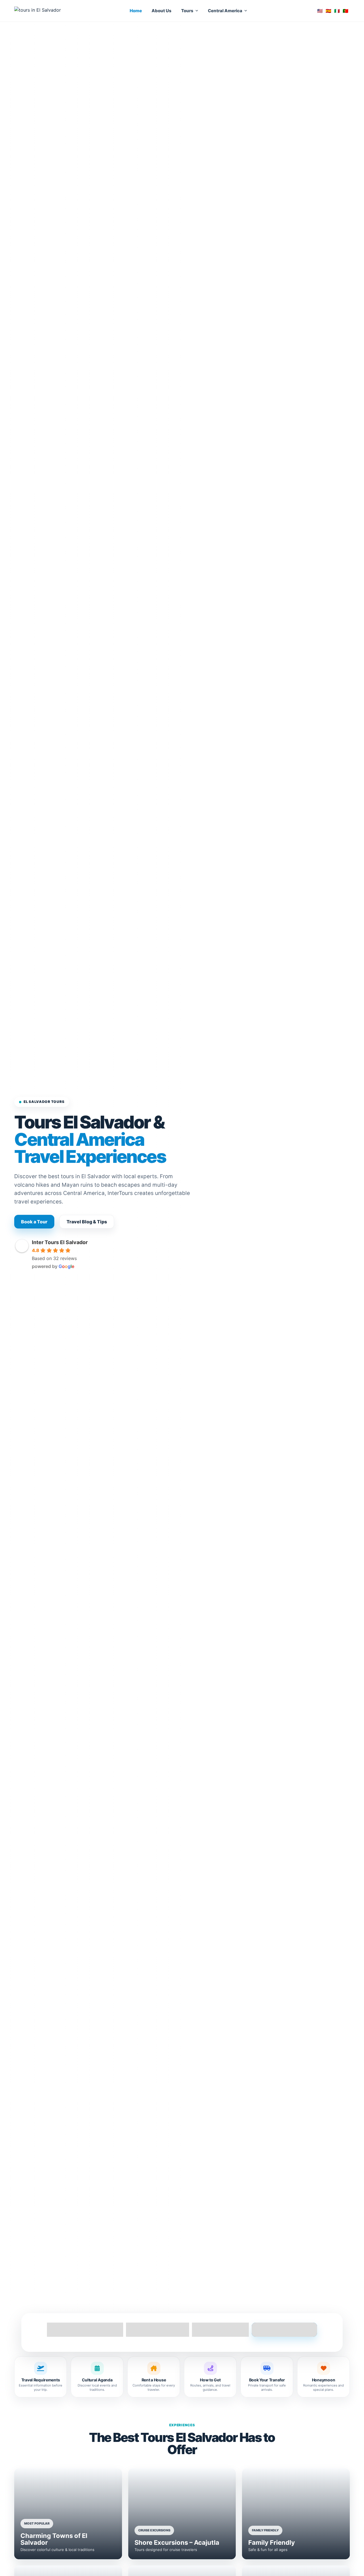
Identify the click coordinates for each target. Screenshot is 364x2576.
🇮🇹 (337, 11)
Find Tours (285, 2330)
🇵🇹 (346, 11)
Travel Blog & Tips (87, 1222)
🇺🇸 (320, 11)
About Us (162, 11)
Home (136, 11)
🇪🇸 (328, 11)
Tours (187, 11)
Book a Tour (34, 1222)
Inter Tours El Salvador (60, 1242)
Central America (225, 11)
